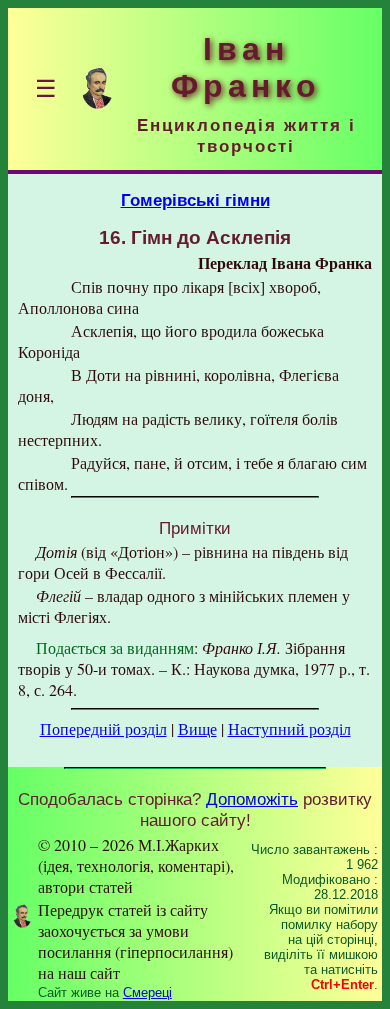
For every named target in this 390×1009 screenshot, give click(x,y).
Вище (197, 728)
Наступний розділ (289, 728)
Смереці (147, 992)
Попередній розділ (103, 728)
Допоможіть (252, 799)
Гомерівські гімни (195, 200)
